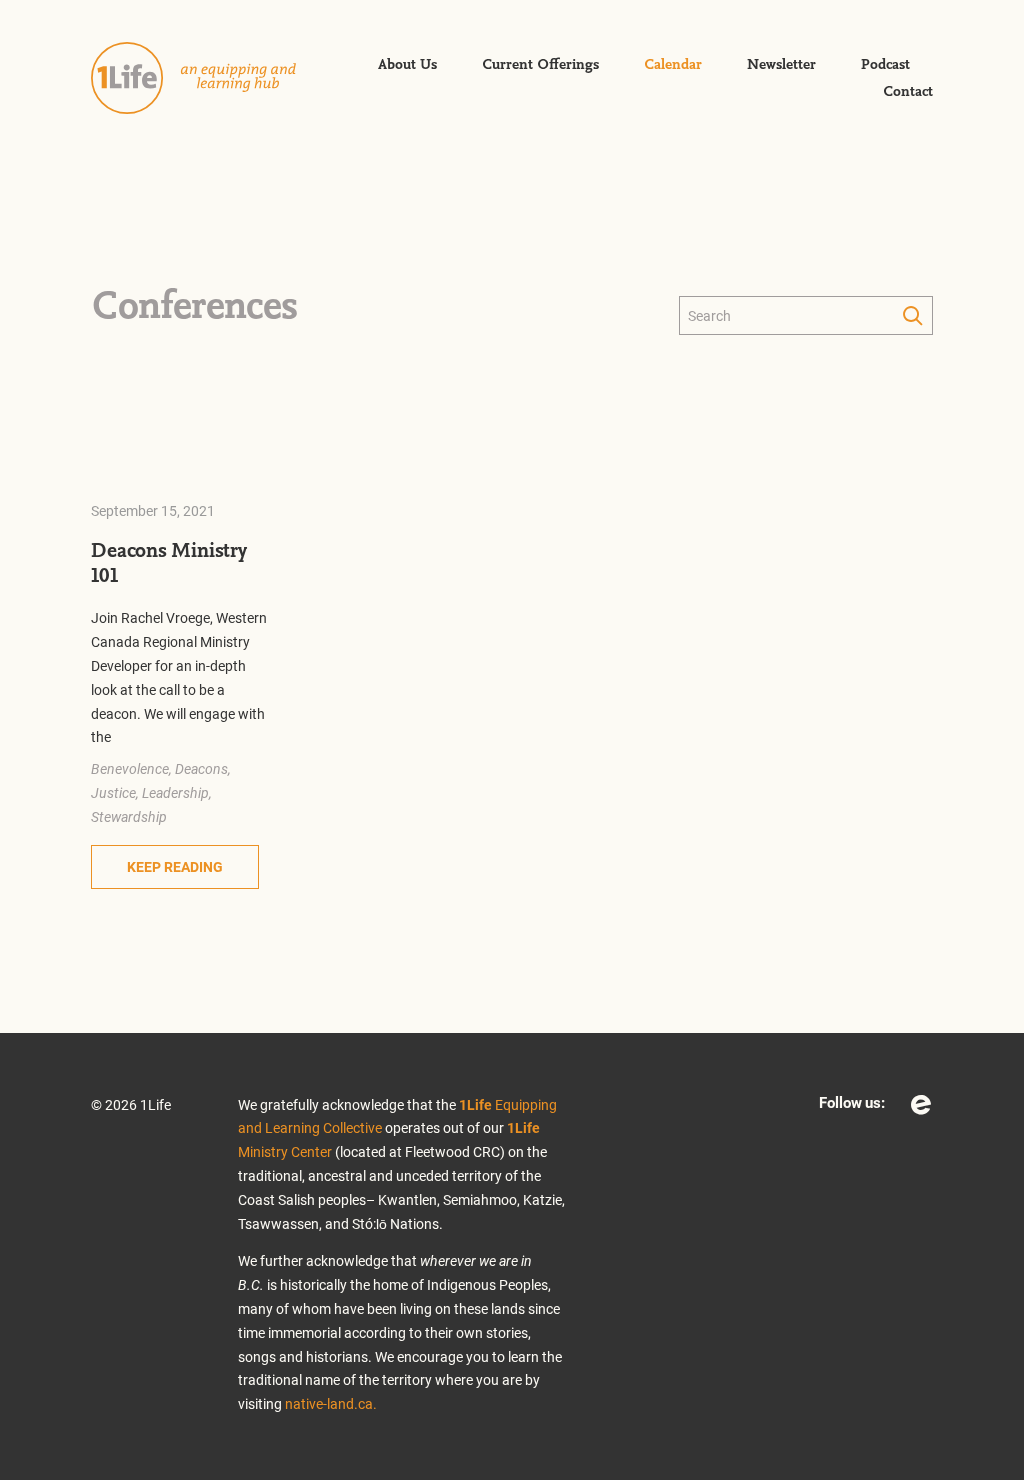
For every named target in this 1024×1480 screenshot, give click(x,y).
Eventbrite (921, 1105)
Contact (908, 92)
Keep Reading (175, 866)
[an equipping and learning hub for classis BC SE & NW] (211, 78)
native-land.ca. (331, 1403)
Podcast (885, 65)
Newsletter (781, 65)
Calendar (673, 65)
